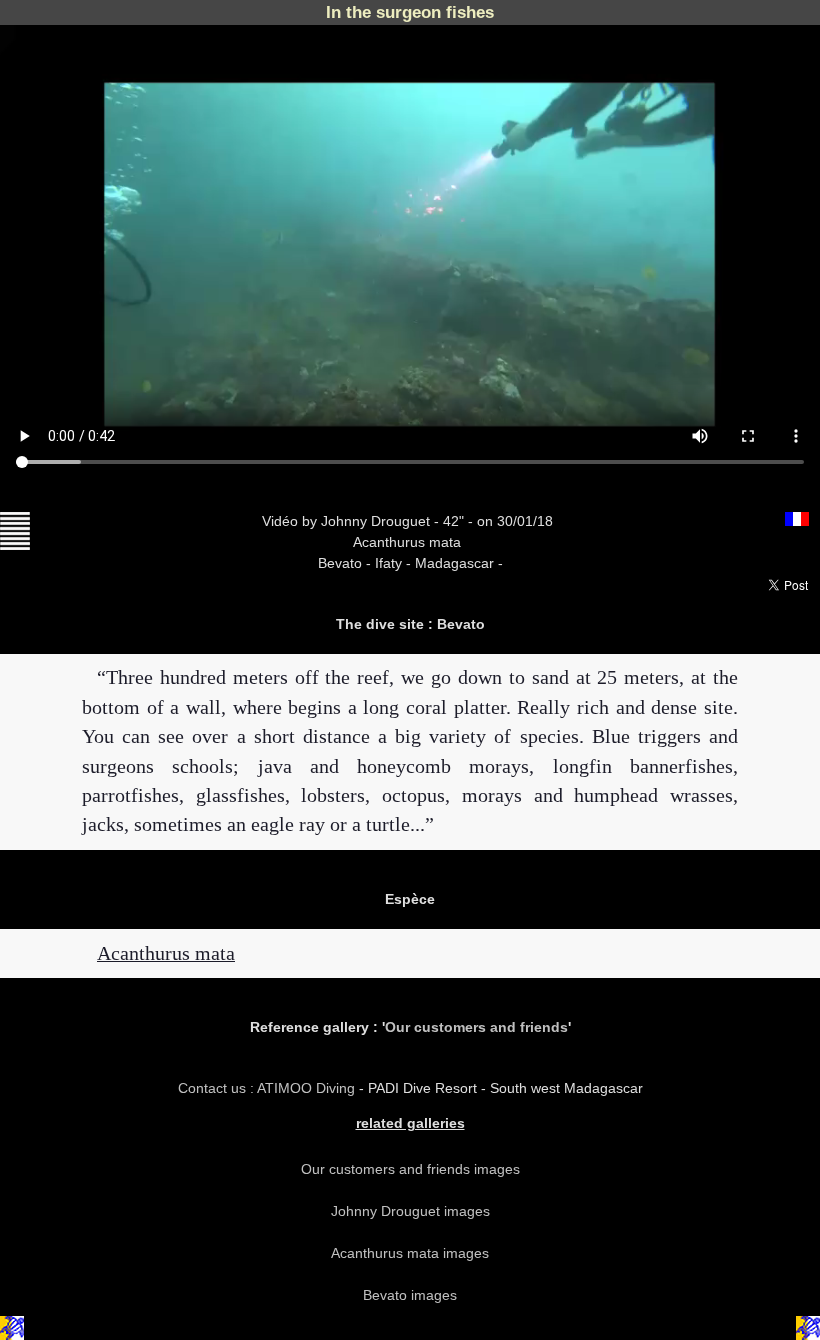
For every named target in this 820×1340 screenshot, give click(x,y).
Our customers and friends (476, 1027)
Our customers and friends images (410, 1169)
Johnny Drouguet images (410, 1211)
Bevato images (410, 1295)
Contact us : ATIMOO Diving (268, 1088)
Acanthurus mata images (410, 1253)
